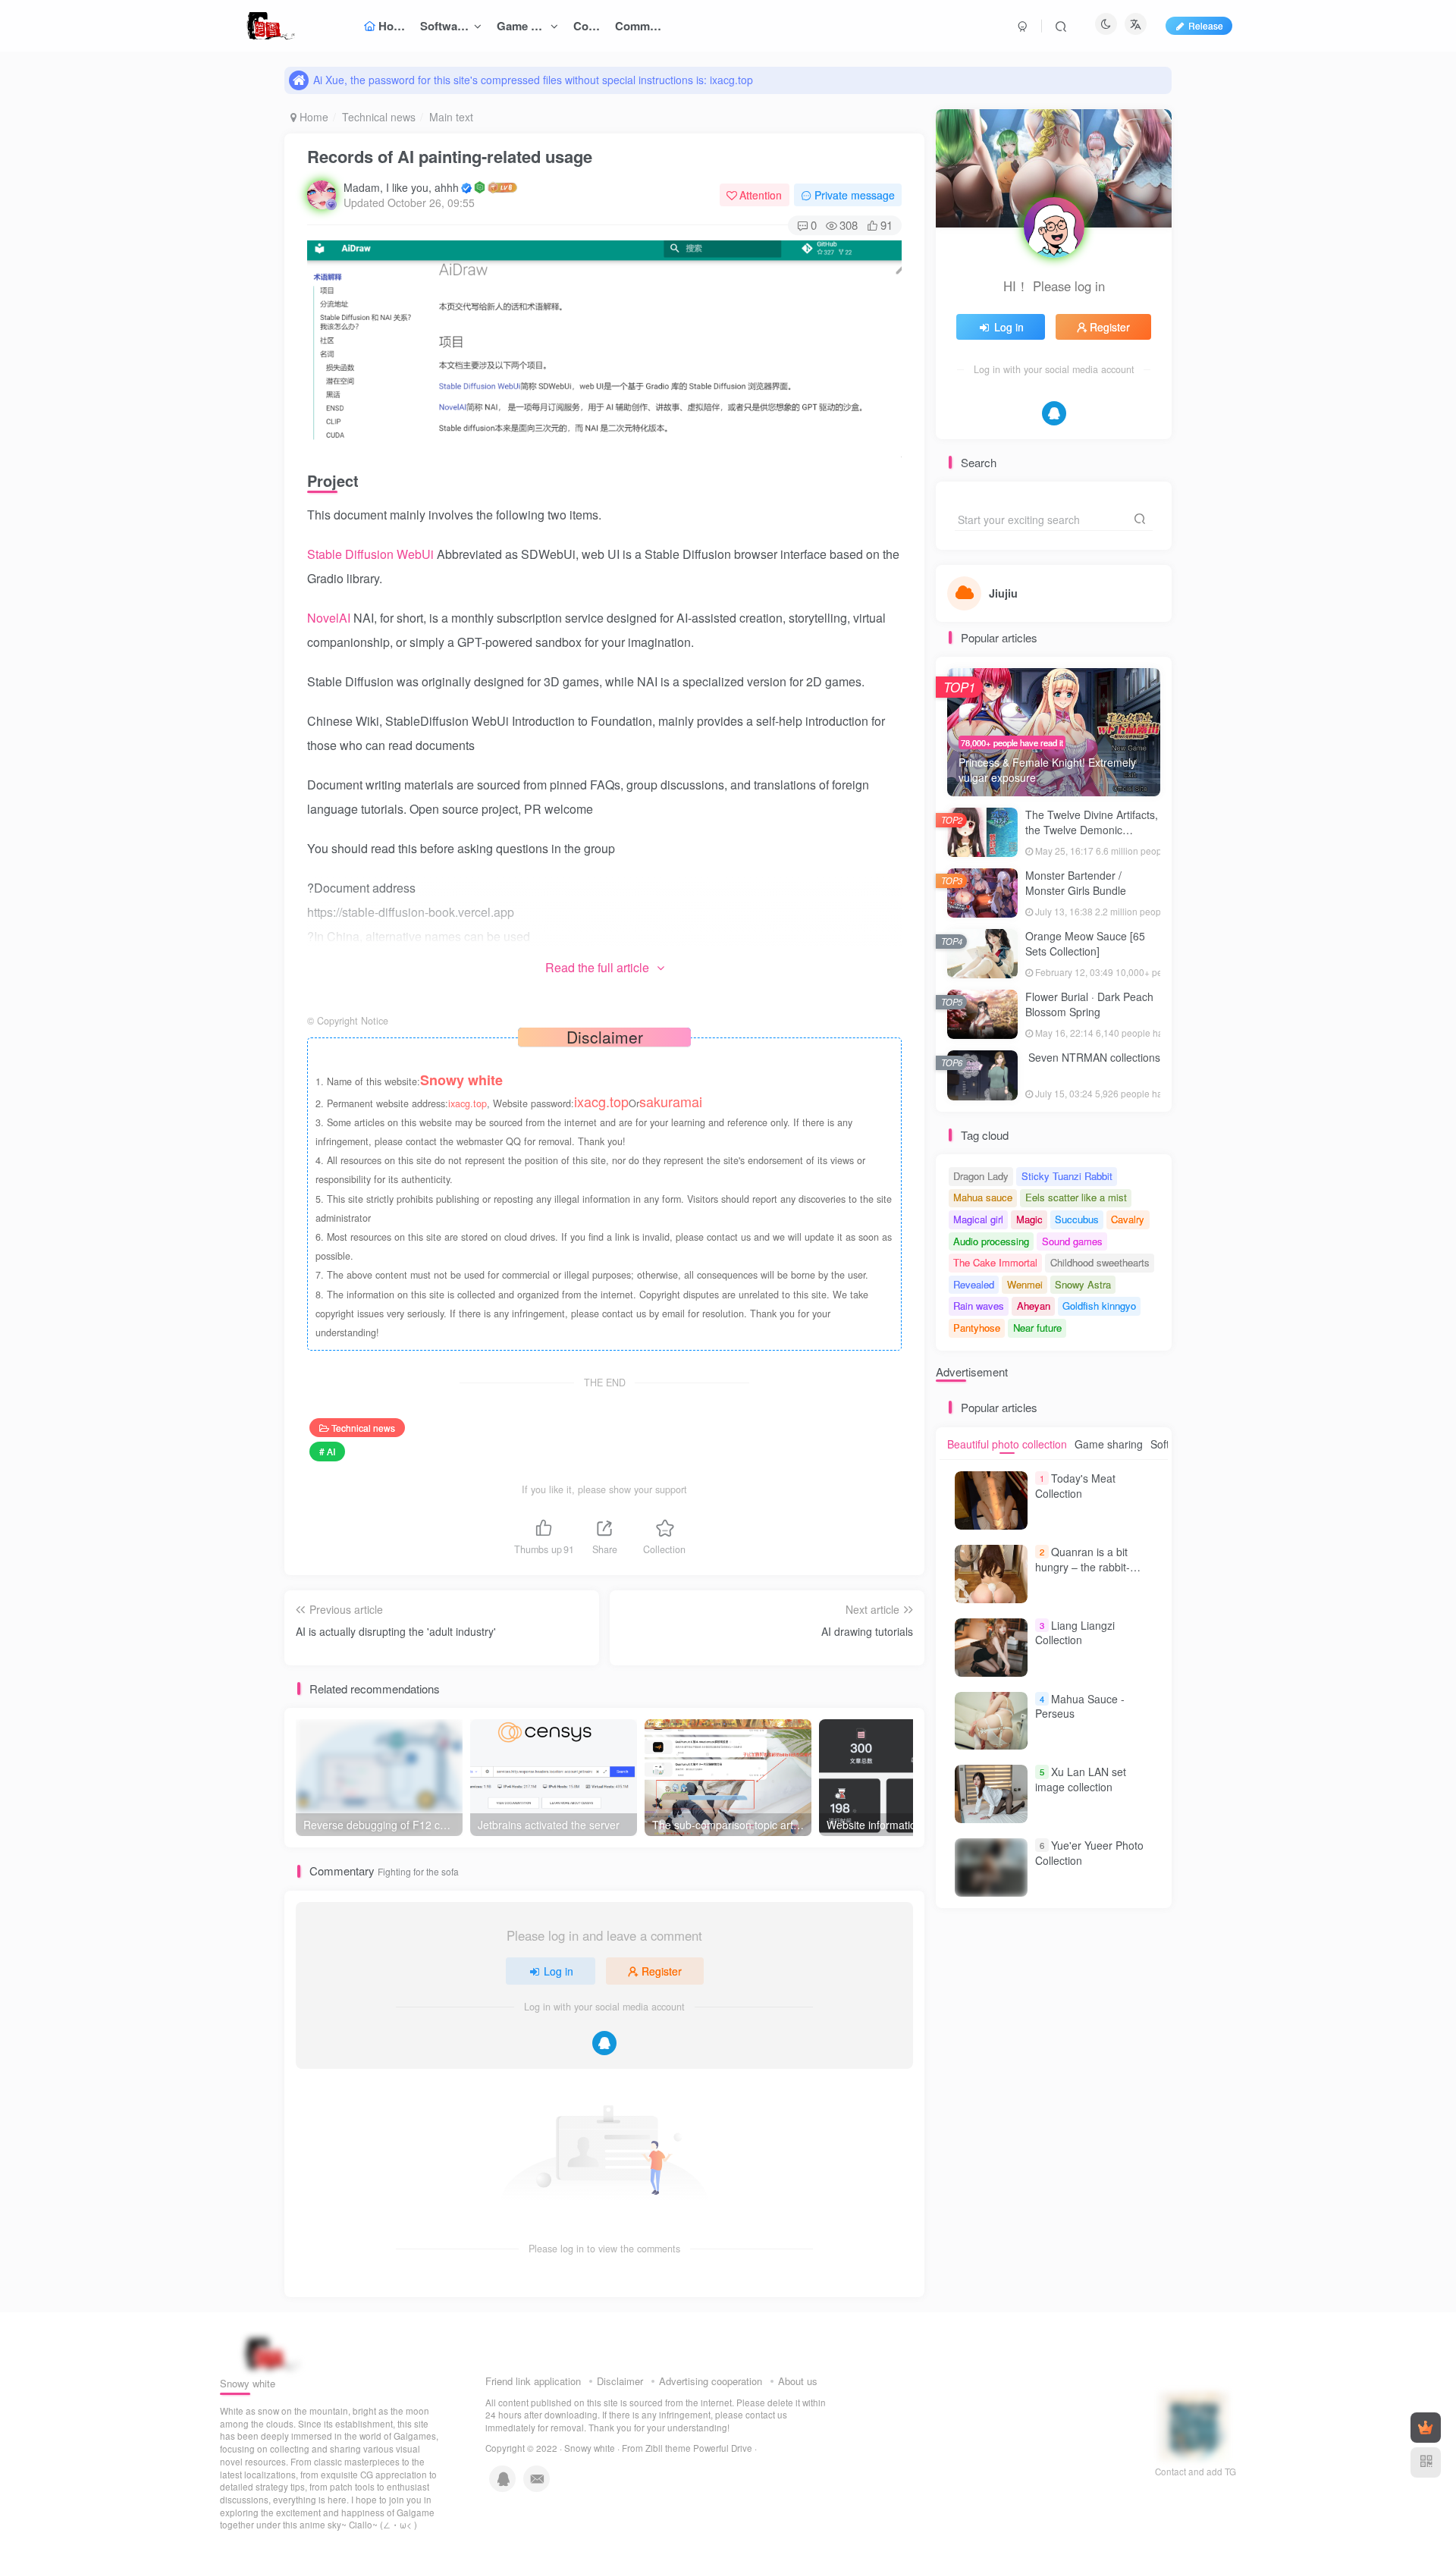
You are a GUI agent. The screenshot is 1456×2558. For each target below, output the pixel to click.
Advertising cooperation (711, 2381)
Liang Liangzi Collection (1075, 1633)
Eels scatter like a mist (1076, 1197)
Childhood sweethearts (1100, 1262)
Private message (855, 195)
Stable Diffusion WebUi (372, 554)
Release (1206, 25)
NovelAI (330, 618)
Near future (1037, 1328)
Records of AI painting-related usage (450, 156)
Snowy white (590, 2448)
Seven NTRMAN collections (1093, 1057)
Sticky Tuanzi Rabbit (1067, 1176)
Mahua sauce (983, 1197)
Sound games (1072, 1241)
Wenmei (1025, 1284)
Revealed (974, 1284)
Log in (559, 1971)
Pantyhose (977, 1328)
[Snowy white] (268, 2353)
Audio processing (991, 1241)
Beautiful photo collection (1007, 1444)
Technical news (379, 117)
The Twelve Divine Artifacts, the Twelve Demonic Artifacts (1092, 829)
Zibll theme (669, 2448)
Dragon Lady (981, 1176)
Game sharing (1109, 1444)
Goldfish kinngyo (1099, 1306)
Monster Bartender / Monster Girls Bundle (1076, 883)
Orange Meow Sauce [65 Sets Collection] (1085, 943)
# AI (327, 1451)
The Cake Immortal (995, 1262)
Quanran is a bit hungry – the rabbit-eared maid (1083, 1566)
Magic (1029, 1219)
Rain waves (979, 1306)
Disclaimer (620, 2381)
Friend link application (533, 2381)
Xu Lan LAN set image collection (1081, 1779)
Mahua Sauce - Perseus (1080, 1706)
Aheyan (1034, 1306)
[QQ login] (604, 2043)
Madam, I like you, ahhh (401, 187)
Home (312, 117)
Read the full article (597, 967)
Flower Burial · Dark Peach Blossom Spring (1089, 1004)
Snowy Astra (1083, 1284)
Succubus (1077, 1219)
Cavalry (1128, 1219)
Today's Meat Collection (1075, 1486)
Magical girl (978, 1219)
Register (662, 1971)
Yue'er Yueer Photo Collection (1089, 1853)
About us (798, 2381)
